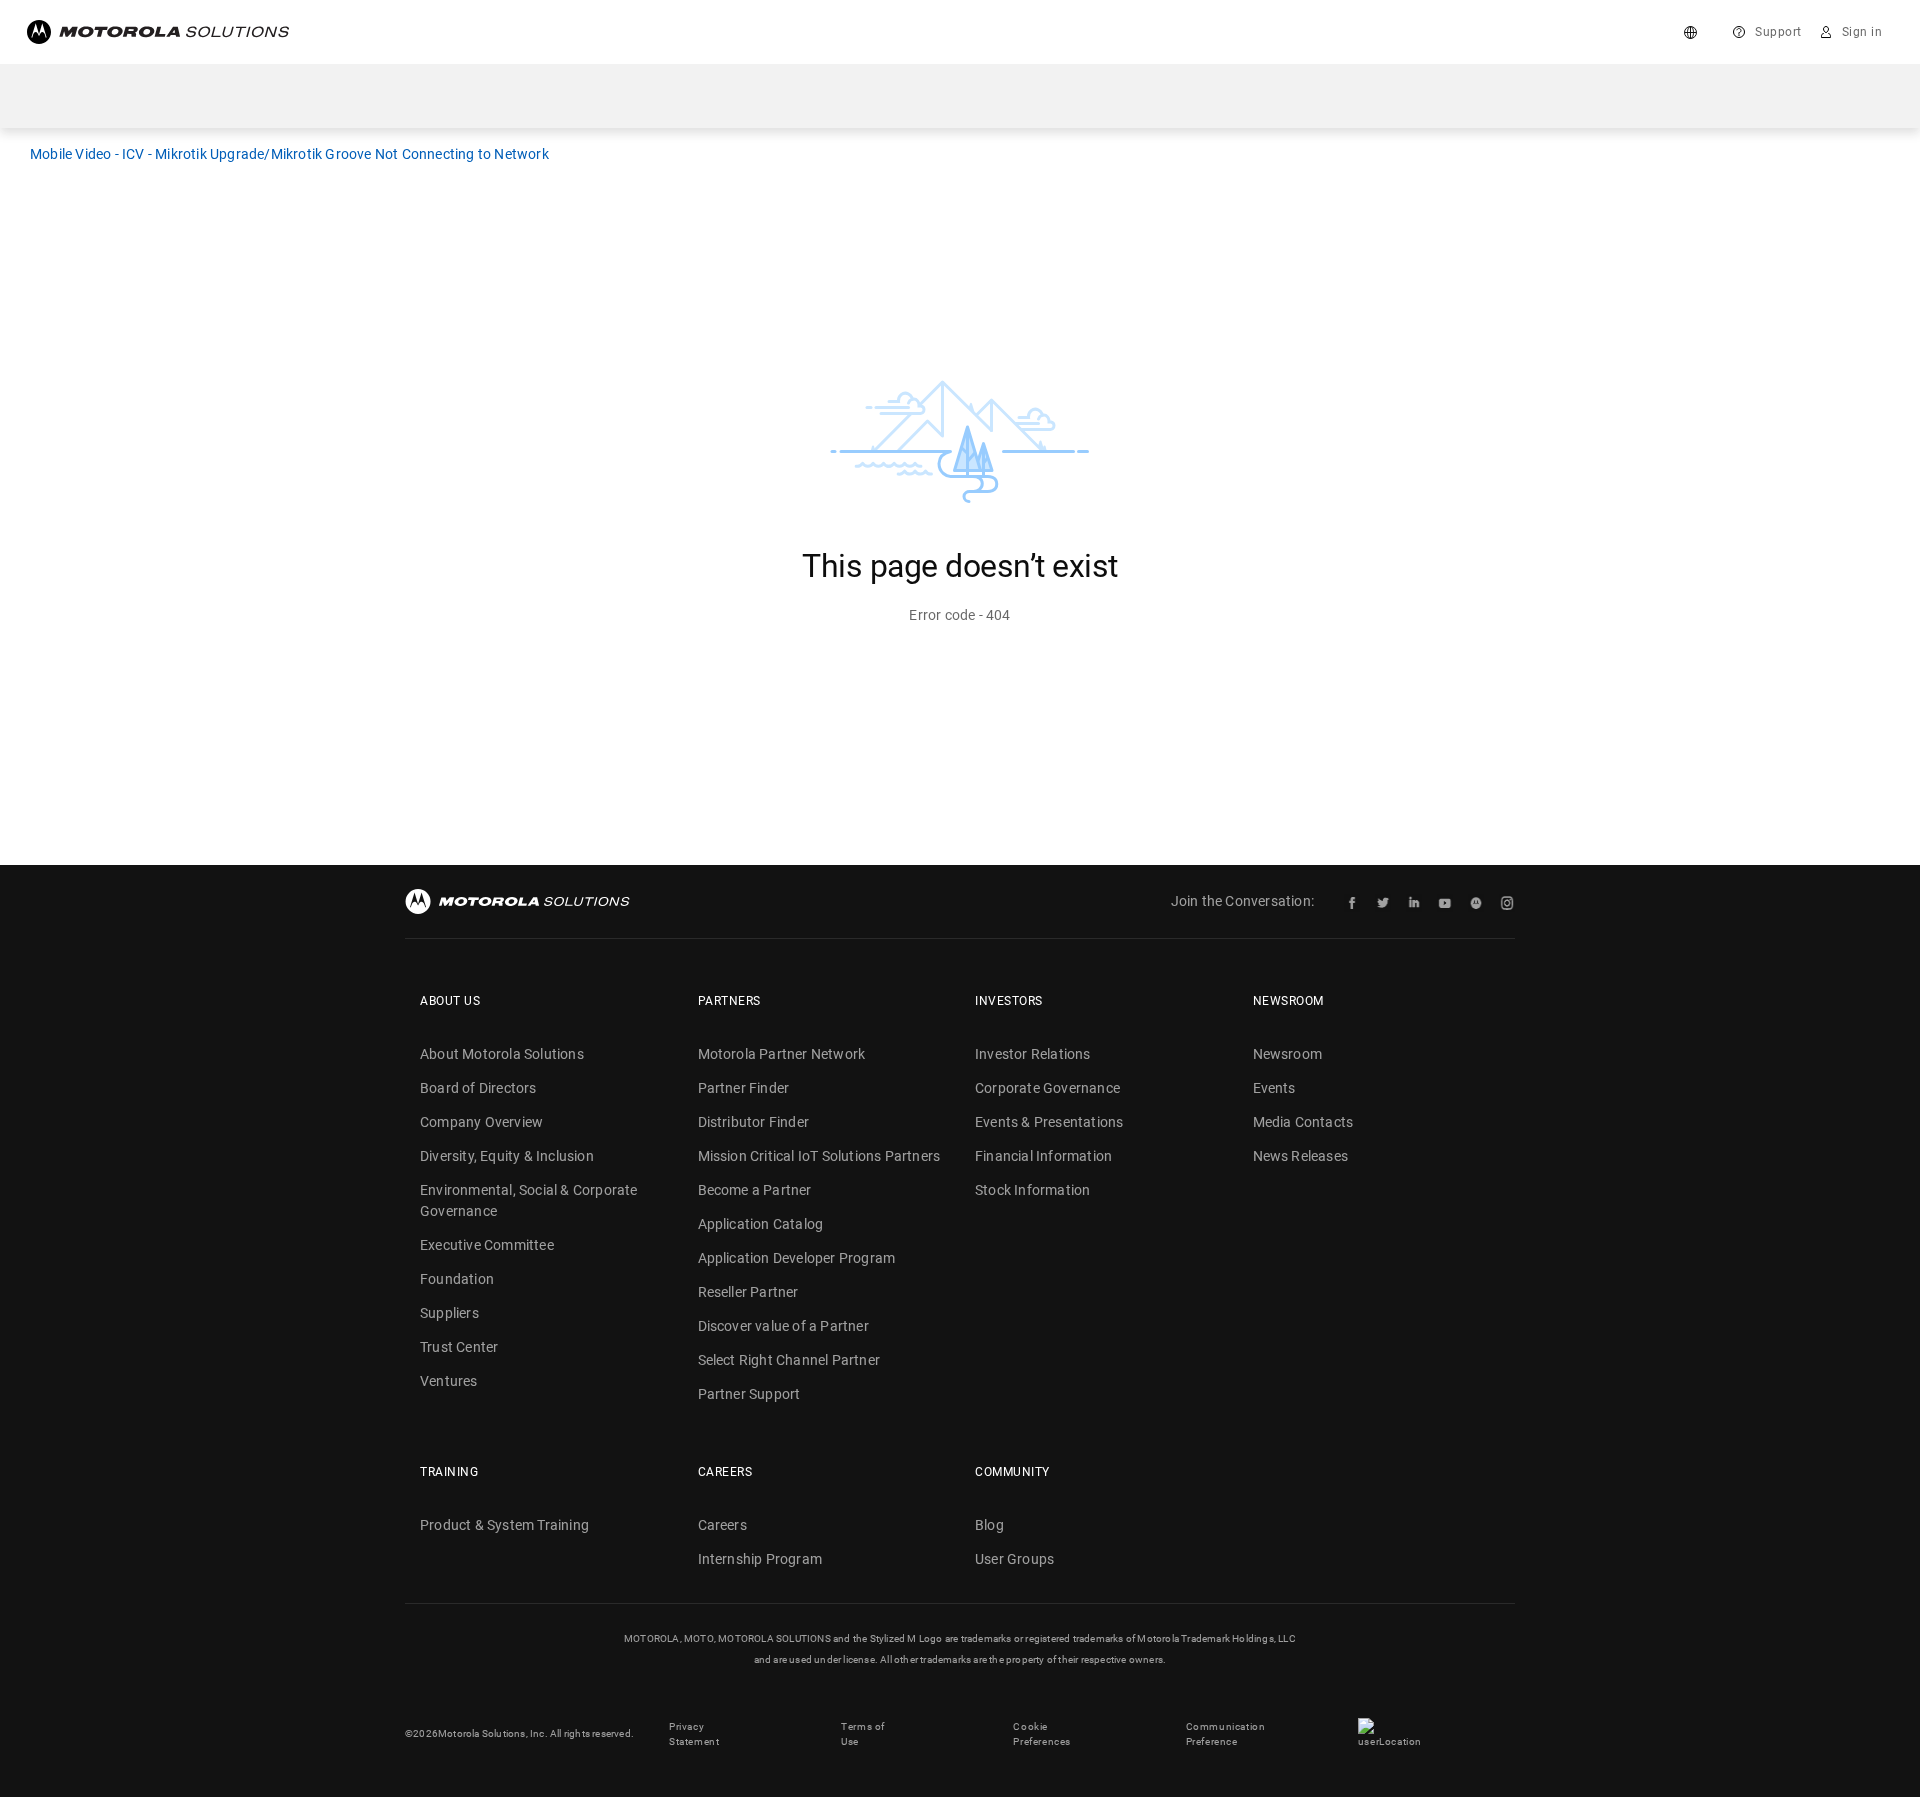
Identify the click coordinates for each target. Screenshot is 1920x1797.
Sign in (1862, 32)
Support (1778, 32)
